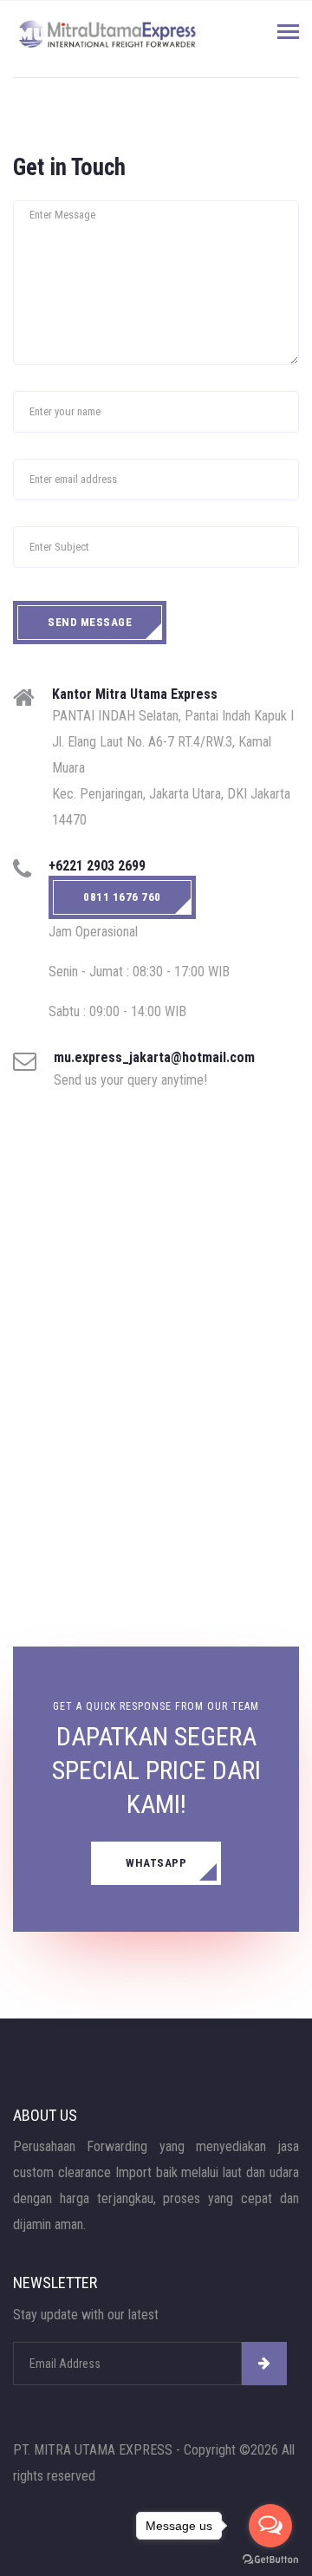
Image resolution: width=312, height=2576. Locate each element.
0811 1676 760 (122, 897)
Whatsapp (156, 1863)
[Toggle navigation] (288, 33)
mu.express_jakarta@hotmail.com (154, 1057)
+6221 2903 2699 (97, 866)
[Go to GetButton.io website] (270, 2559)
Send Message (90, 622)
